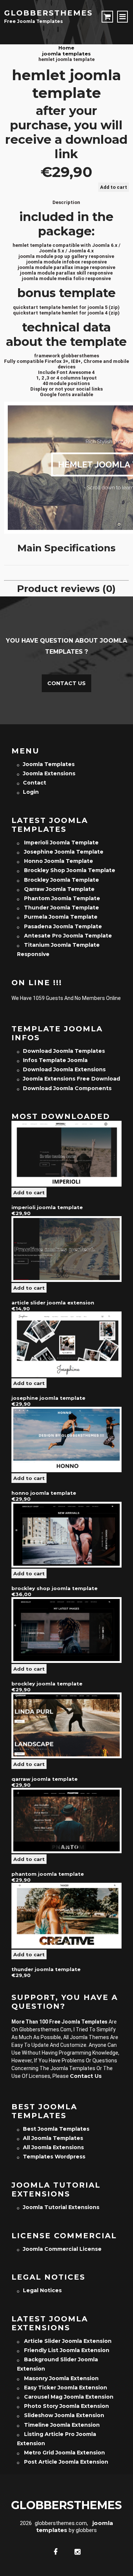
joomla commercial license (62, 2249)
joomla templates (66, 54)
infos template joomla (55, 1060)
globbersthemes (48, 13)
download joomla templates (64, 1051)
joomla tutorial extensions (61, 2207)
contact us (86, 2076)
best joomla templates (56, 2129)
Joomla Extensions (49, 773)
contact (35, 783)
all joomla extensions (53, 2147)
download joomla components (67, 1088)
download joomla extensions (64, 1069)
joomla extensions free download (71, 1079)
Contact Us (66, 683)
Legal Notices (42, 2290)
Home (66, 48)
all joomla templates (53, 2138)
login (31, 792)
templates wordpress (54, 2157)
